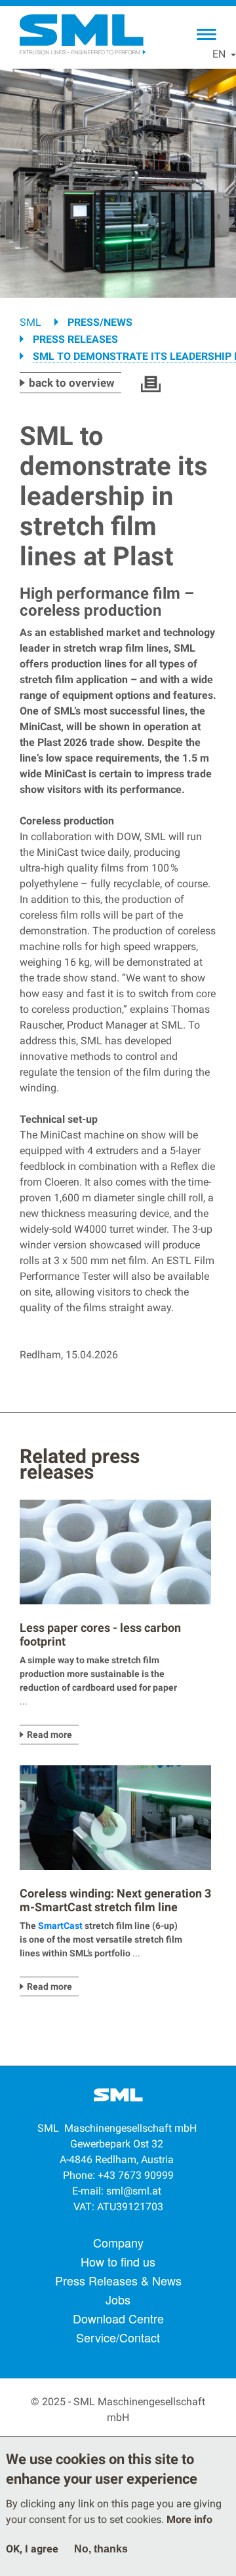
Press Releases (75, 339)
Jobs (118, 2299)
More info (189, 2519)
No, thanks (101, 2549)
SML (30, 322)
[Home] (82, 35)
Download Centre (118, 2318)
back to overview (72, 383)
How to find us (118, 2261)
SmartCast (60, 1926)
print (151, 384)
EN (219, 54)
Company (118, 2242)
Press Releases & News (118, 2280)
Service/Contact (118, 2337)
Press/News (100, 322)
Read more (49, 1735)
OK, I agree (32, 2549)
